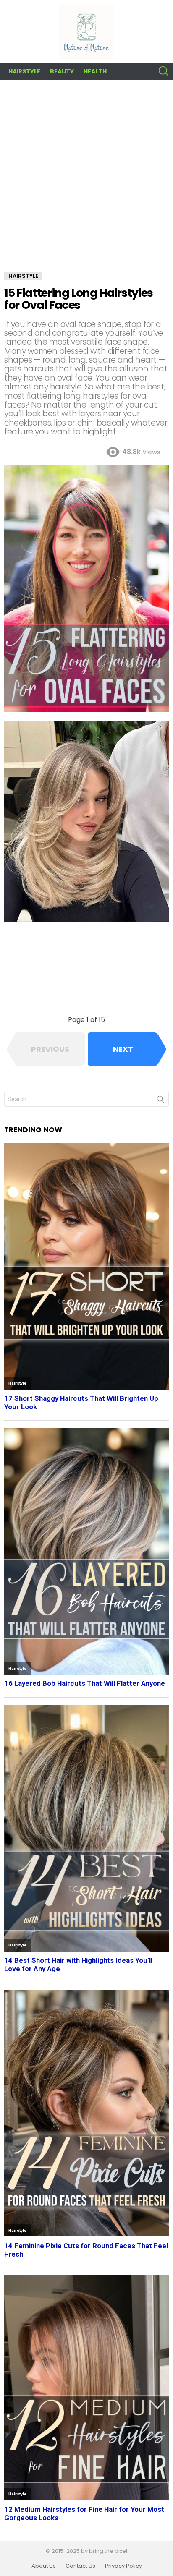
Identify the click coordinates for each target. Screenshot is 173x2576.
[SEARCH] (164, 71)
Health (95, 71)
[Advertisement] (86, 182)
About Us (44, 2566)
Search (160, 1101)
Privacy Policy (123, 2566)
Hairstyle (24, 71)
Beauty (62, 71)
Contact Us (80, 2566)
